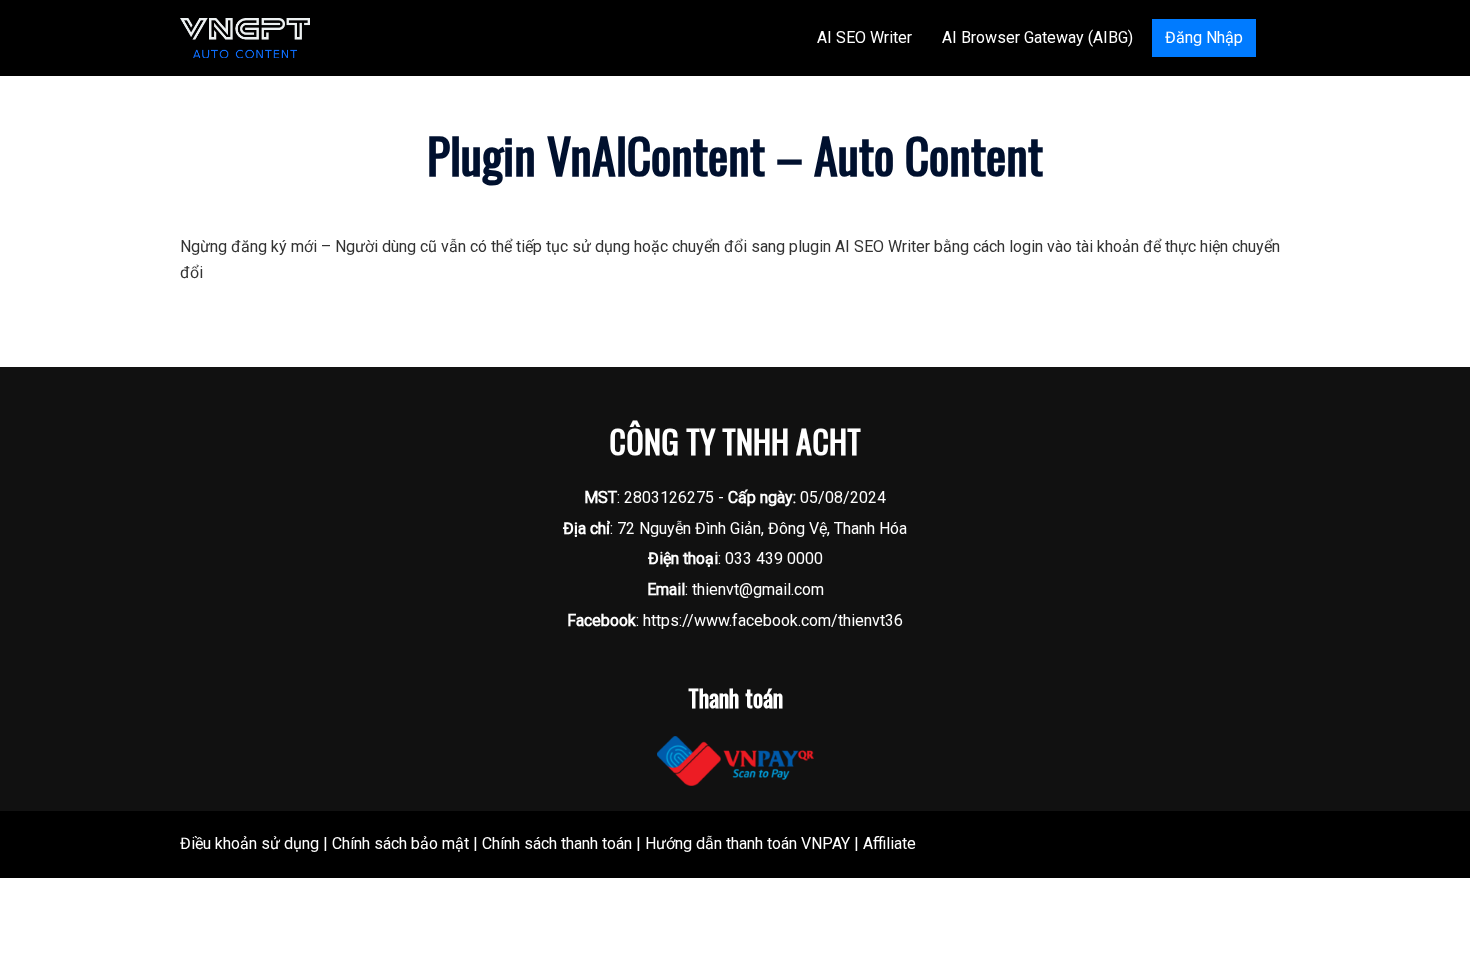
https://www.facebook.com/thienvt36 (773, 620)
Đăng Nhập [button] (1204, 37)
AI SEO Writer (864, 37)
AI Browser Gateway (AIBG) (1037, 37)
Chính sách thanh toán (557, 843)
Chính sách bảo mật (400, 843)
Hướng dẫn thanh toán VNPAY (747, 843)
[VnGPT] (245, 36)
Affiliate (889, 843)
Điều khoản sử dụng (249, 843)
